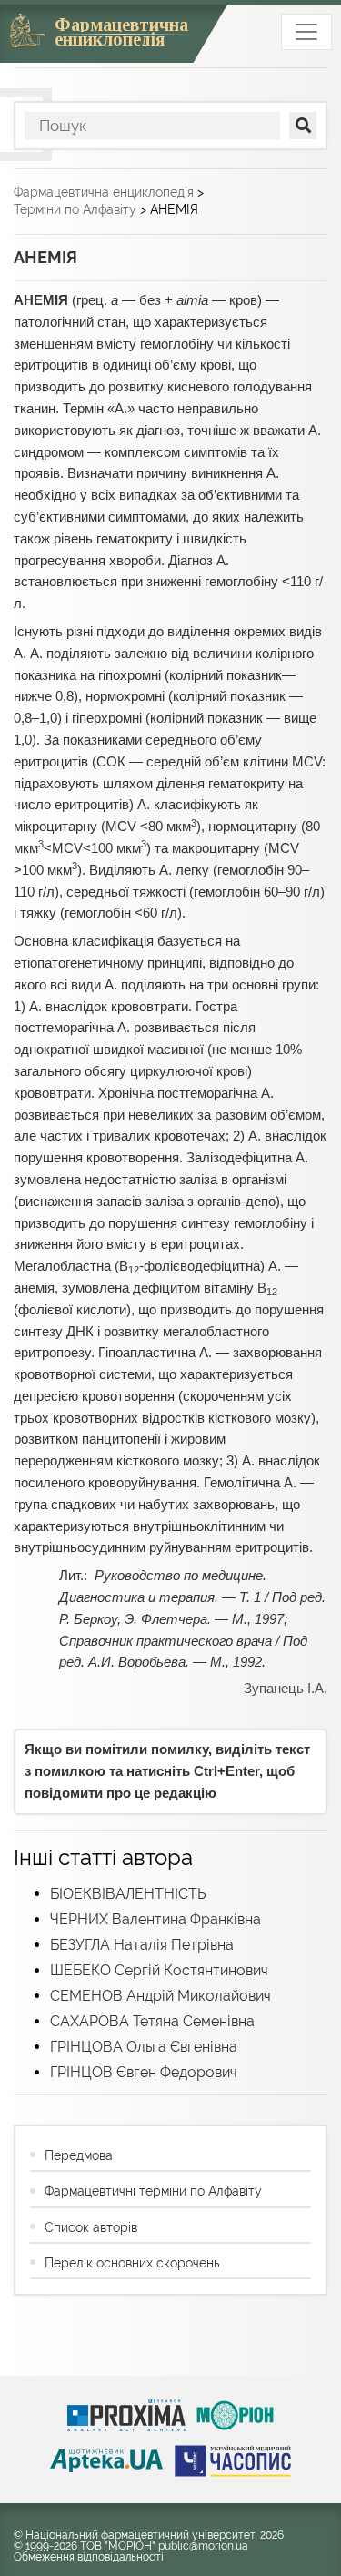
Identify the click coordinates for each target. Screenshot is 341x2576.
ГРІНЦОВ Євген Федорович (144, 2072)
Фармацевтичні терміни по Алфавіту (153, 2191)
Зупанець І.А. (286, 1689)
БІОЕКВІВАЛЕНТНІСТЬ (128, 1894)
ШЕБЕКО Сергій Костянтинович (159, 1970)
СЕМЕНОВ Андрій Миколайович (160, 1996)
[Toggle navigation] (306, 32)
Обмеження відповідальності (89, 2557)
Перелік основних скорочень (132, 2263)
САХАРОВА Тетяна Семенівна (152, 2021)
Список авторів (91, 2227)
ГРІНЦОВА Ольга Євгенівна (144, 2047)
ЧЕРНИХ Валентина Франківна (155, 1919)
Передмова (79, 2155)
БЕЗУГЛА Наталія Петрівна (142, 1945)
